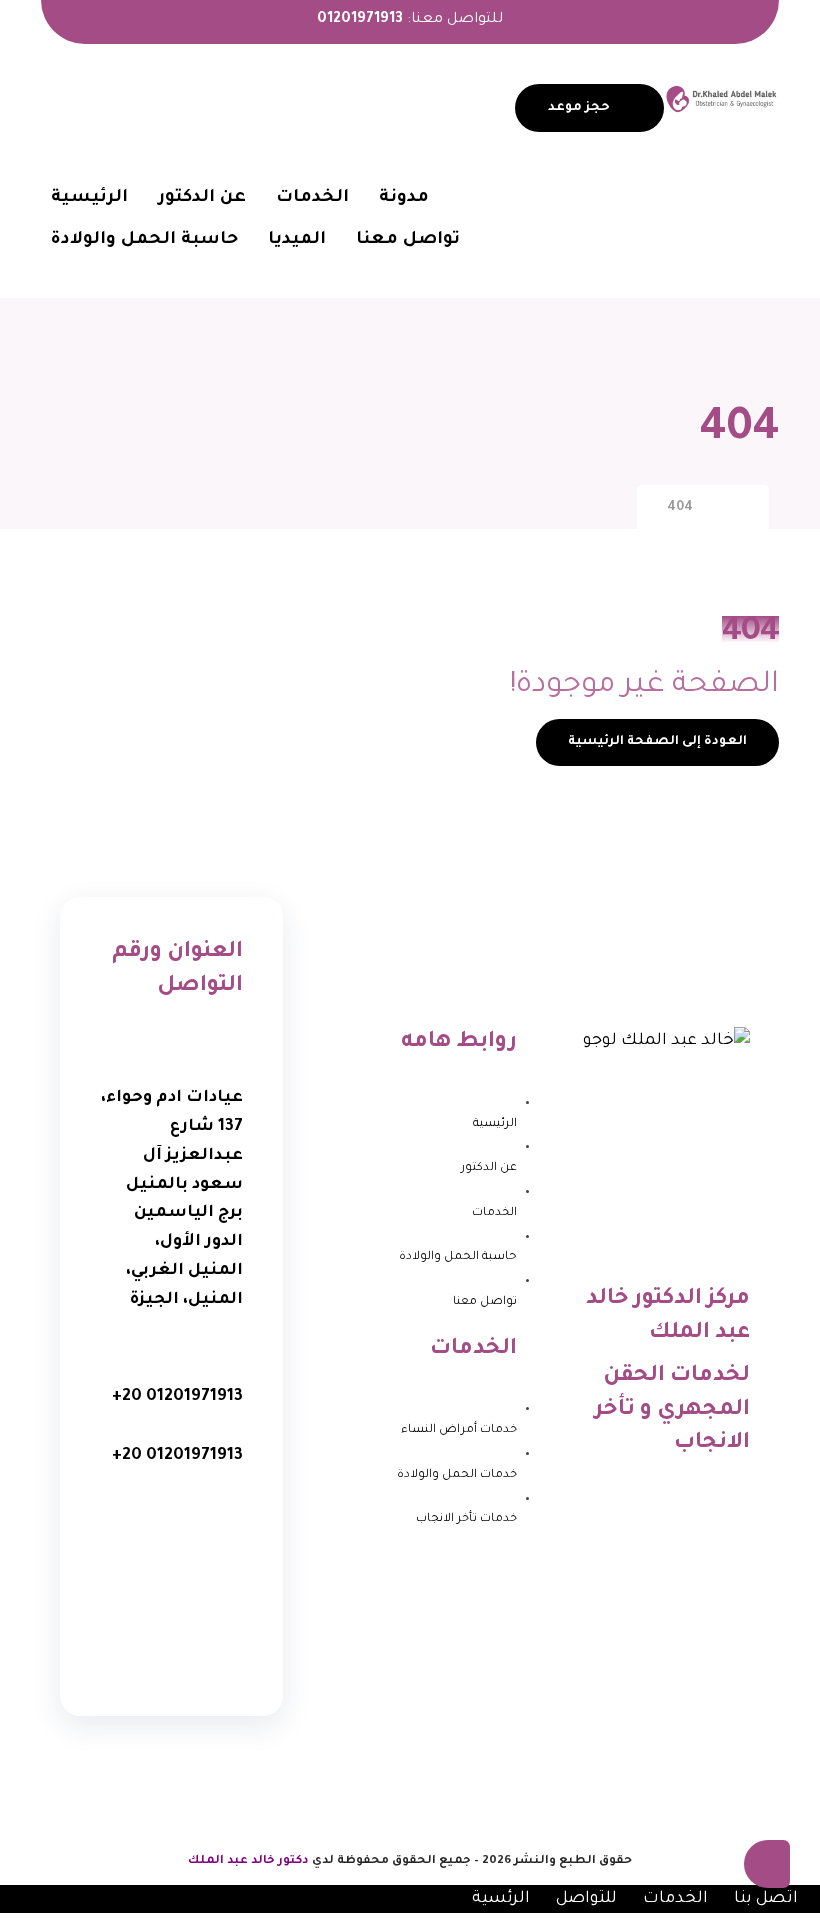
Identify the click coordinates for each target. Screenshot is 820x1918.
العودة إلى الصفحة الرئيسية (657, 742)
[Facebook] (201, 1515)
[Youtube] (201, 1577)
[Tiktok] (172, 1639)
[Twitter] (142, 1515)
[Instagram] (142, 1577)
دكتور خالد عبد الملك (248, 1861)
